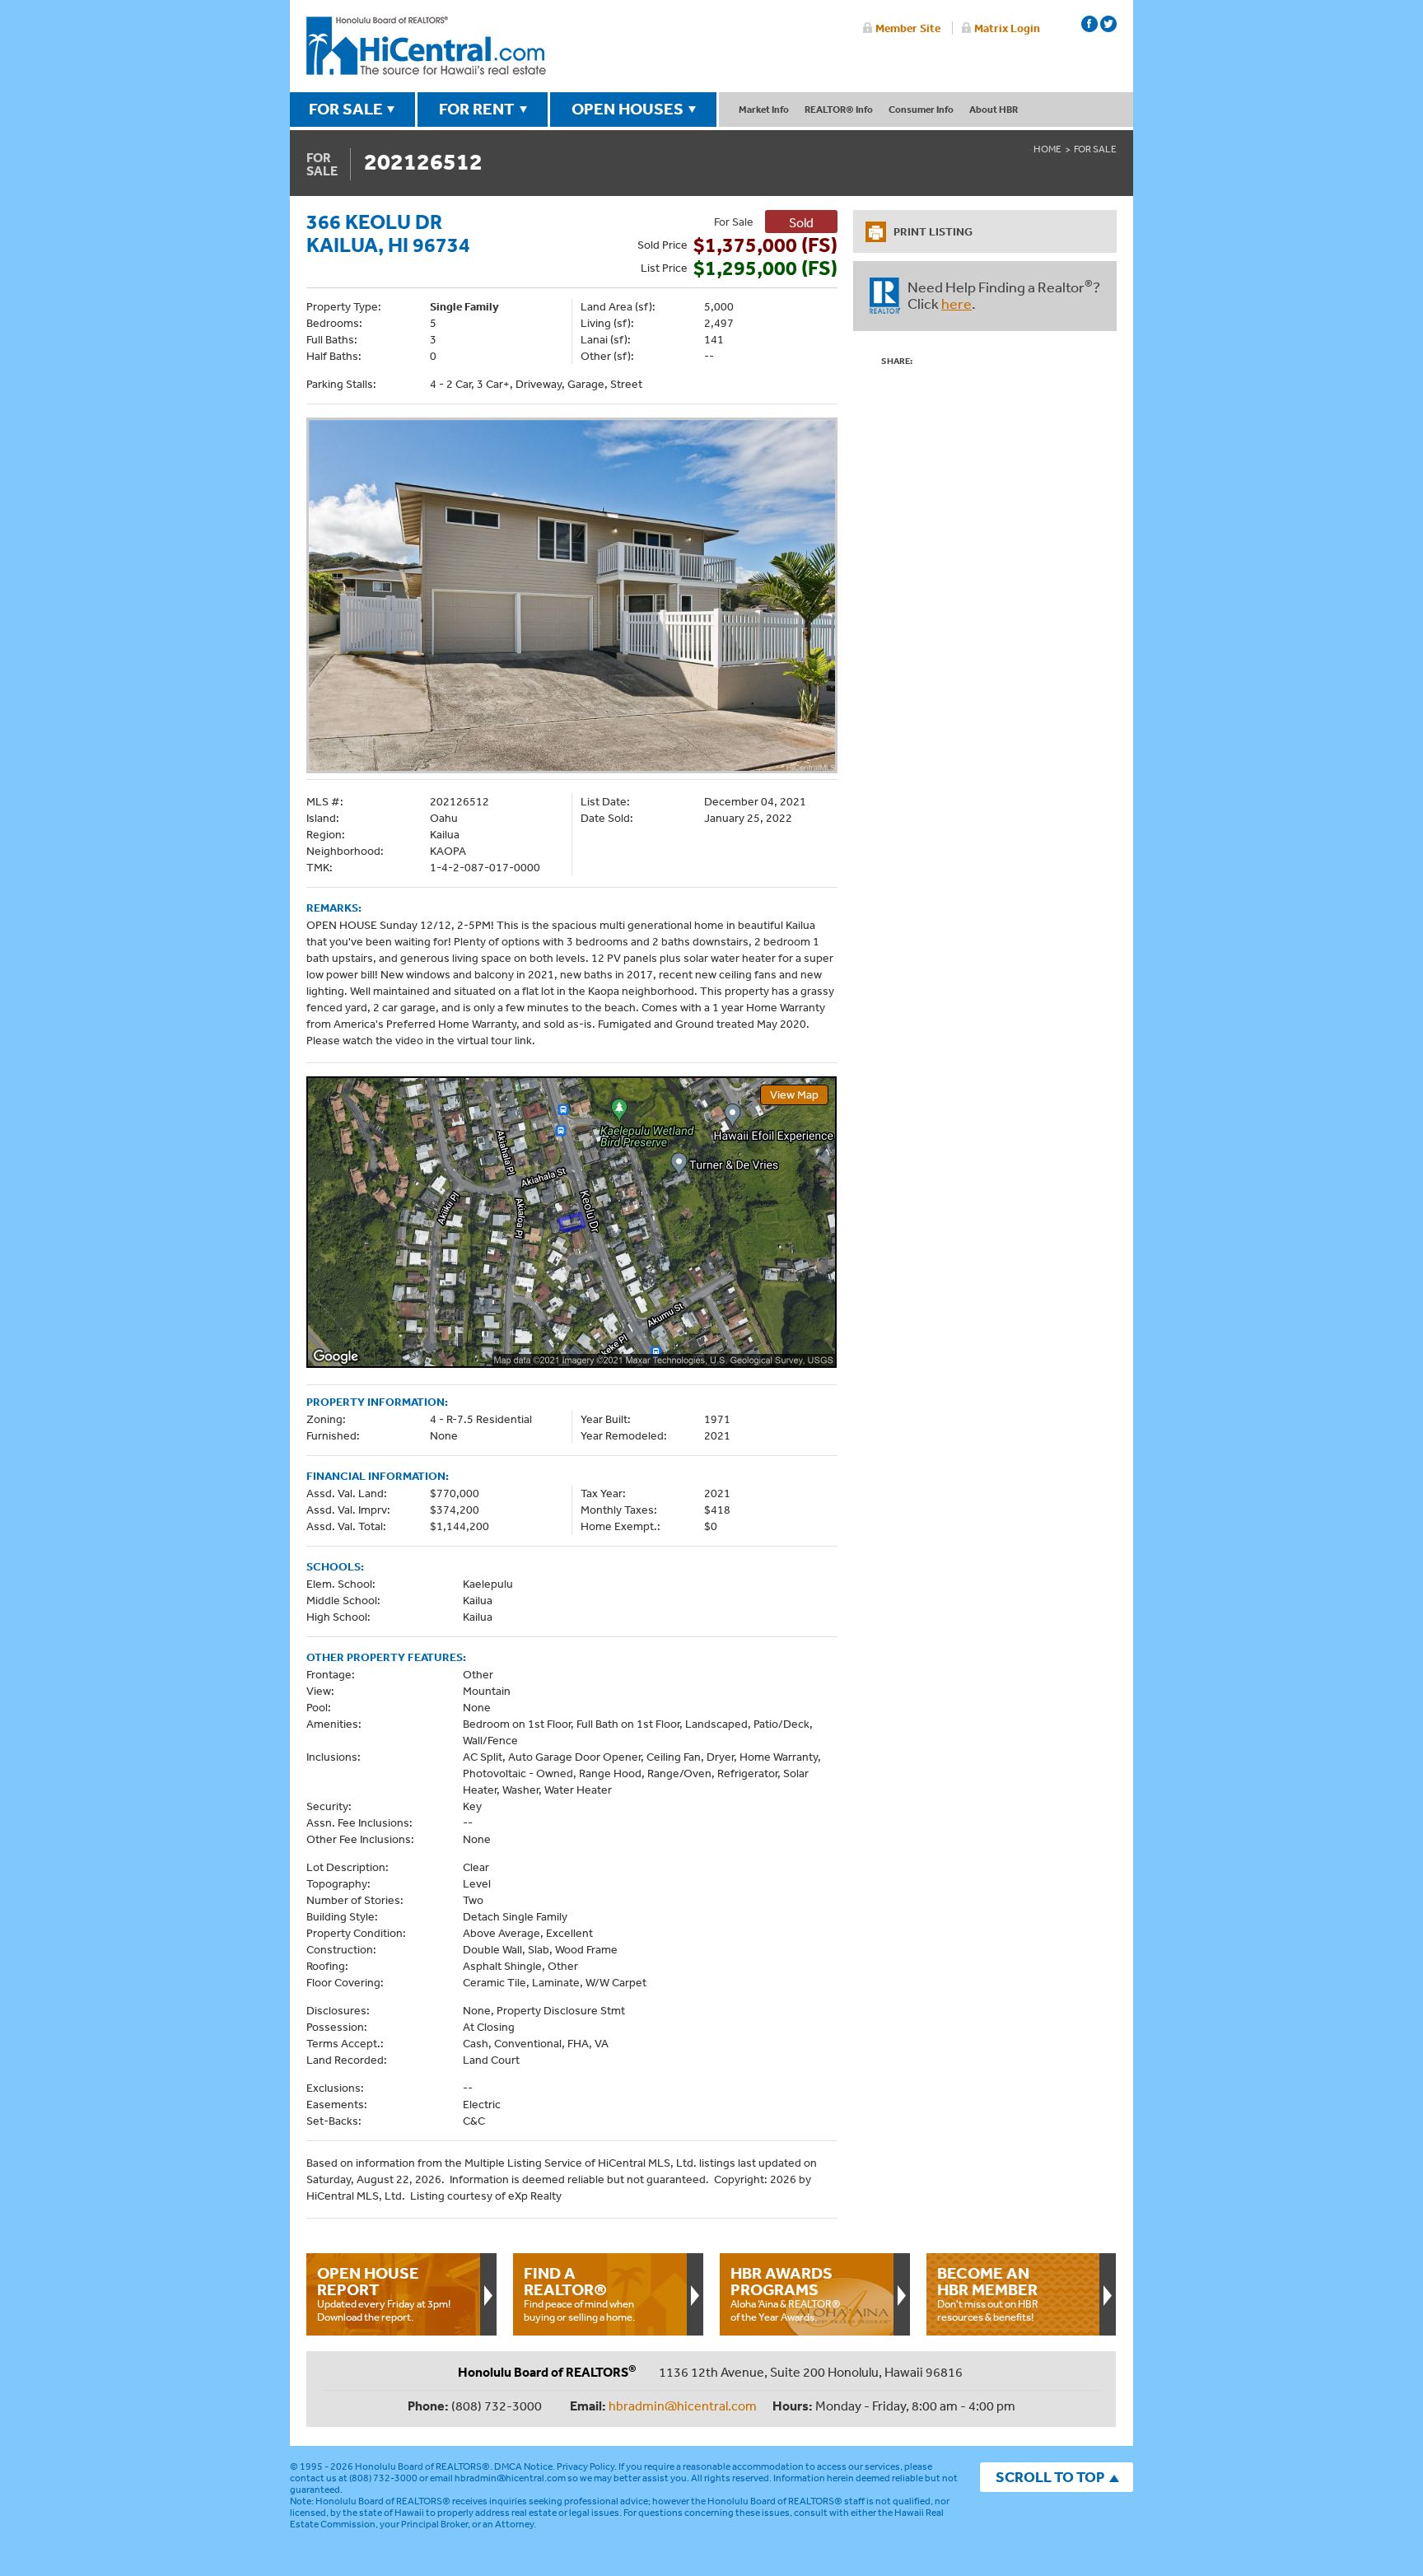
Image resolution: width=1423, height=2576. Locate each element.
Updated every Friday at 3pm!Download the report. (384, 2294)
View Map (794, 1094)
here (956, 303)
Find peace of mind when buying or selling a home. (579, 2294)
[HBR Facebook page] (1089, 24)
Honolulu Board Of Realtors (426, 46)
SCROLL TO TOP (1050, 2477)
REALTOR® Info (839, 109)
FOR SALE (346, 109)
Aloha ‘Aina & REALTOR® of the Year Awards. (786, 2294)
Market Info (764, 109)
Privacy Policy (586, 2466)
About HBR (994, 109)
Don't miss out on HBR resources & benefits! (988, 2294)
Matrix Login (1007, 28)
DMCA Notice (523, 2466)
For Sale (1095, 149)
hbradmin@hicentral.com (683, 2406)
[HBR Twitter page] (1108, 24)
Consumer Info (921, 109)
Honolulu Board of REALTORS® (422, 2466)
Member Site (908, 28)
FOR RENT (477, 109)
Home (1047, 149)
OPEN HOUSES (628, 109)
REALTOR (885, 296)
